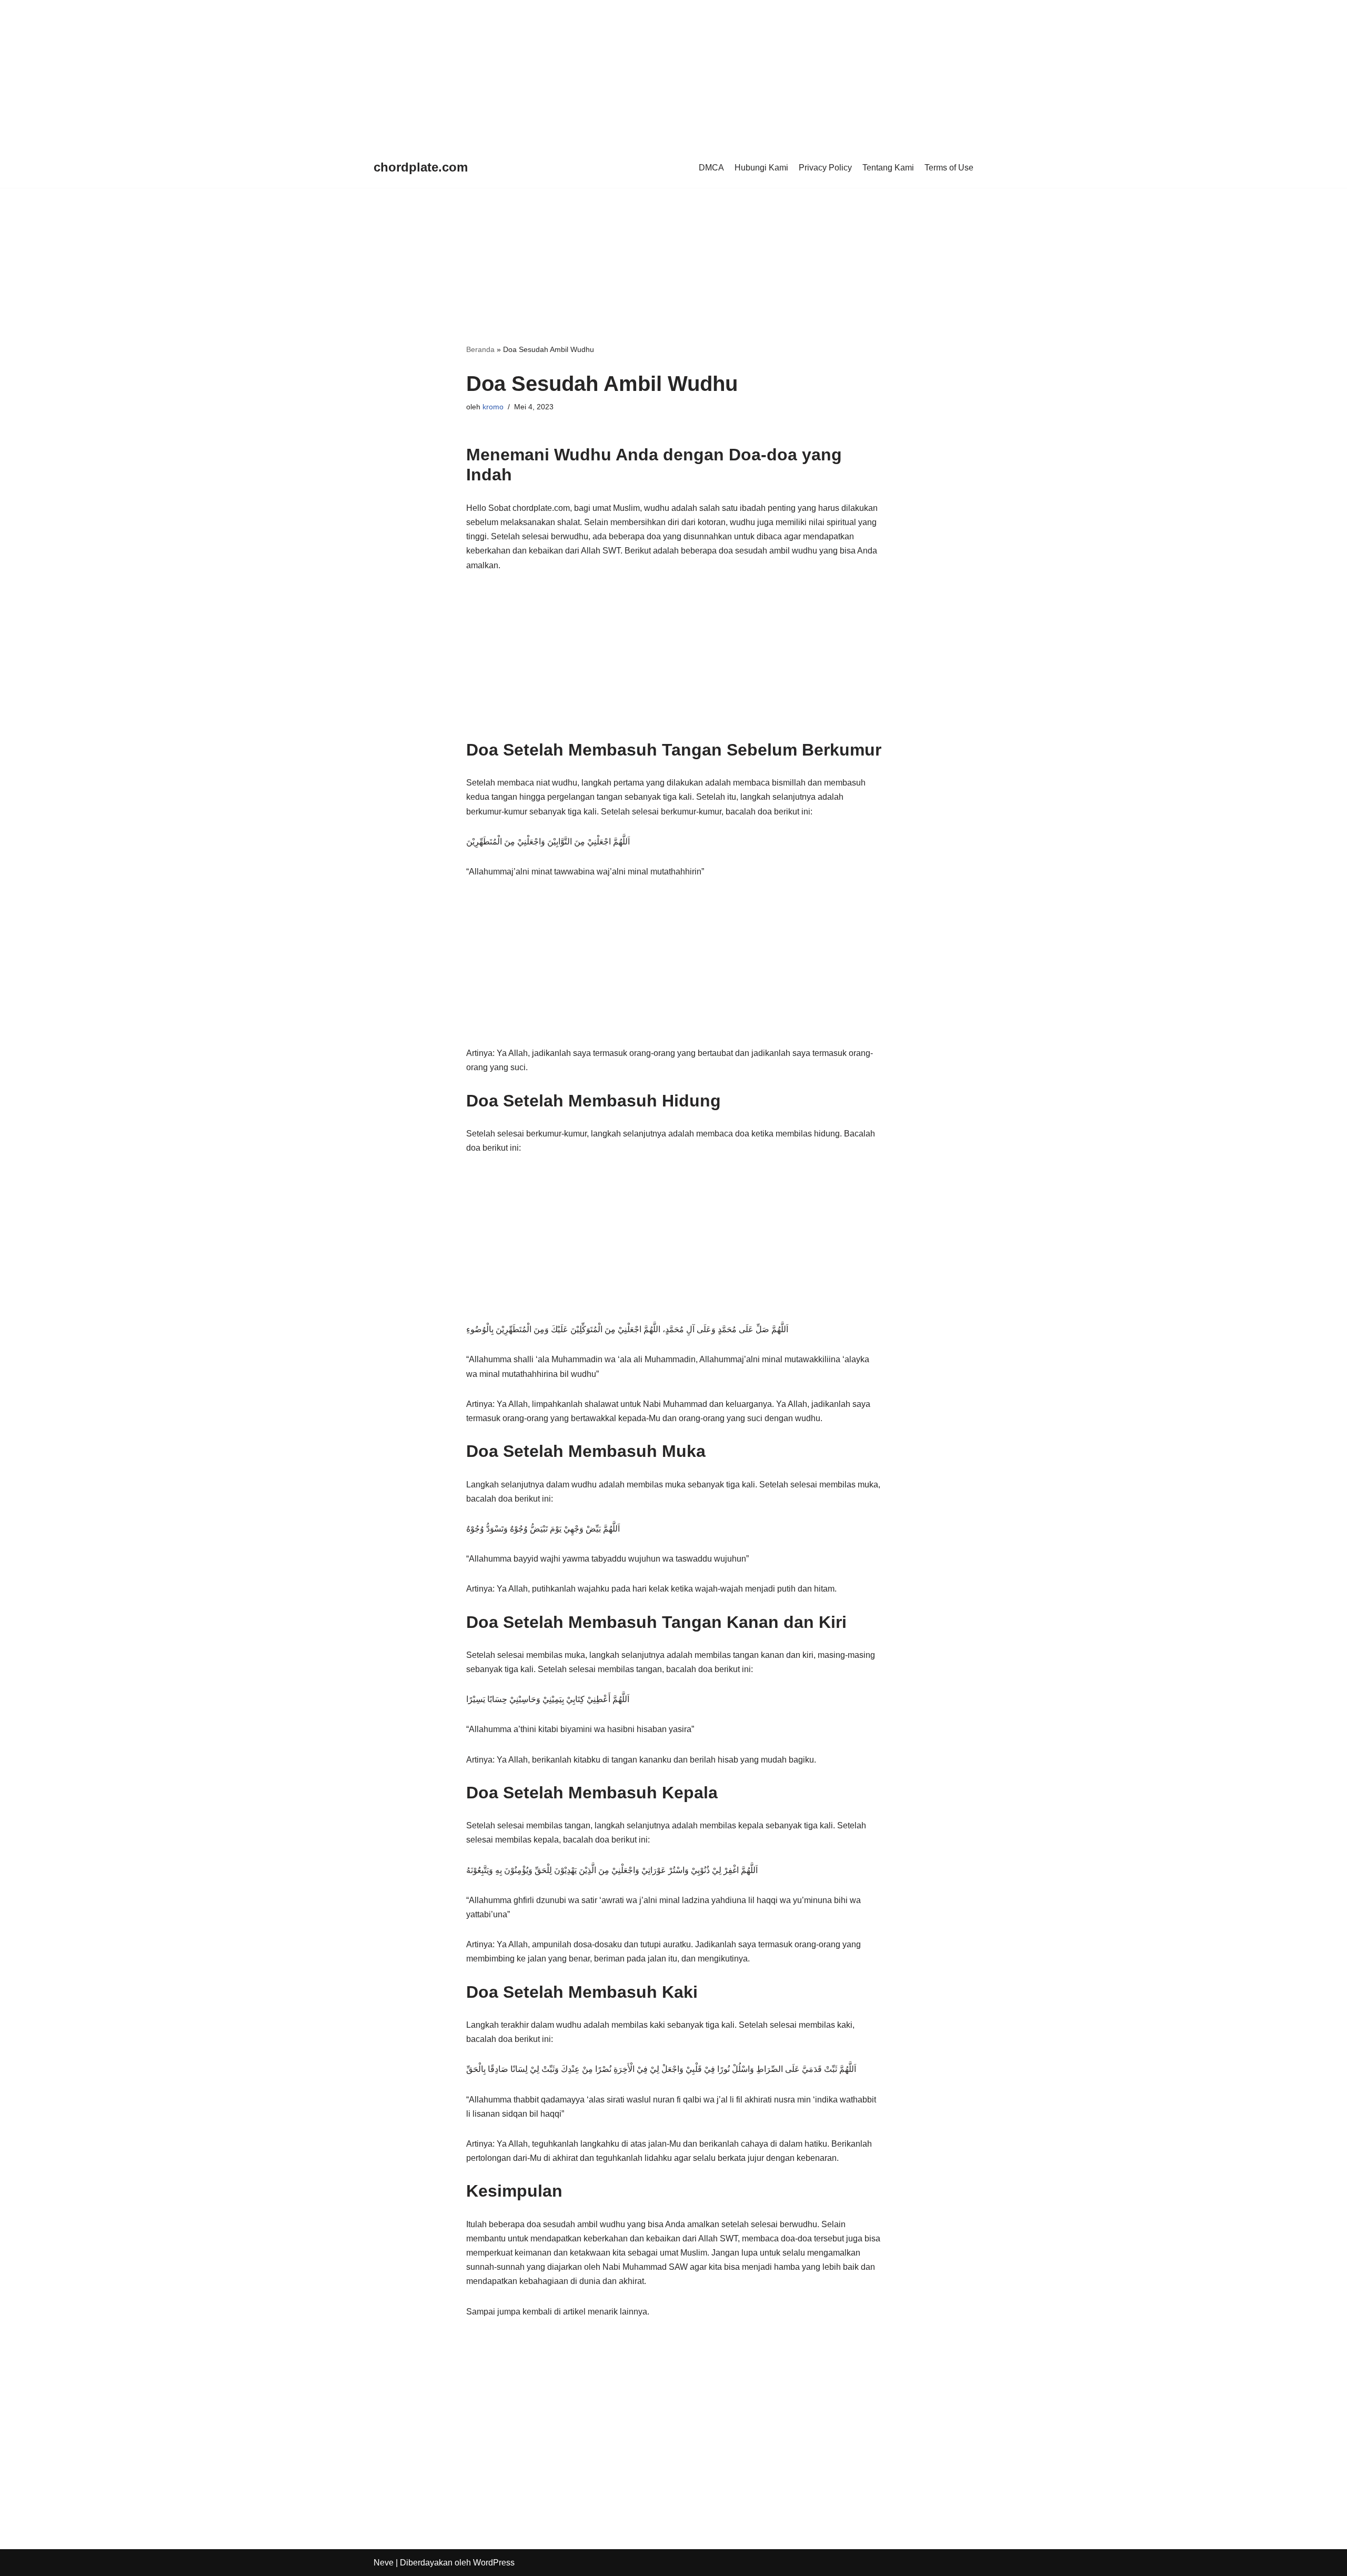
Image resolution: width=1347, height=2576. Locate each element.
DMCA (711, 168)
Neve (384, 2563)
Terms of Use (949, 168)
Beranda (480, 349)
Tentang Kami (888, 168)
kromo (493, 407)
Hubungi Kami (761, 168)
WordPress (494, 2563)
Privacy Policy (825, 168)
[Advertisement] (316, 74)
